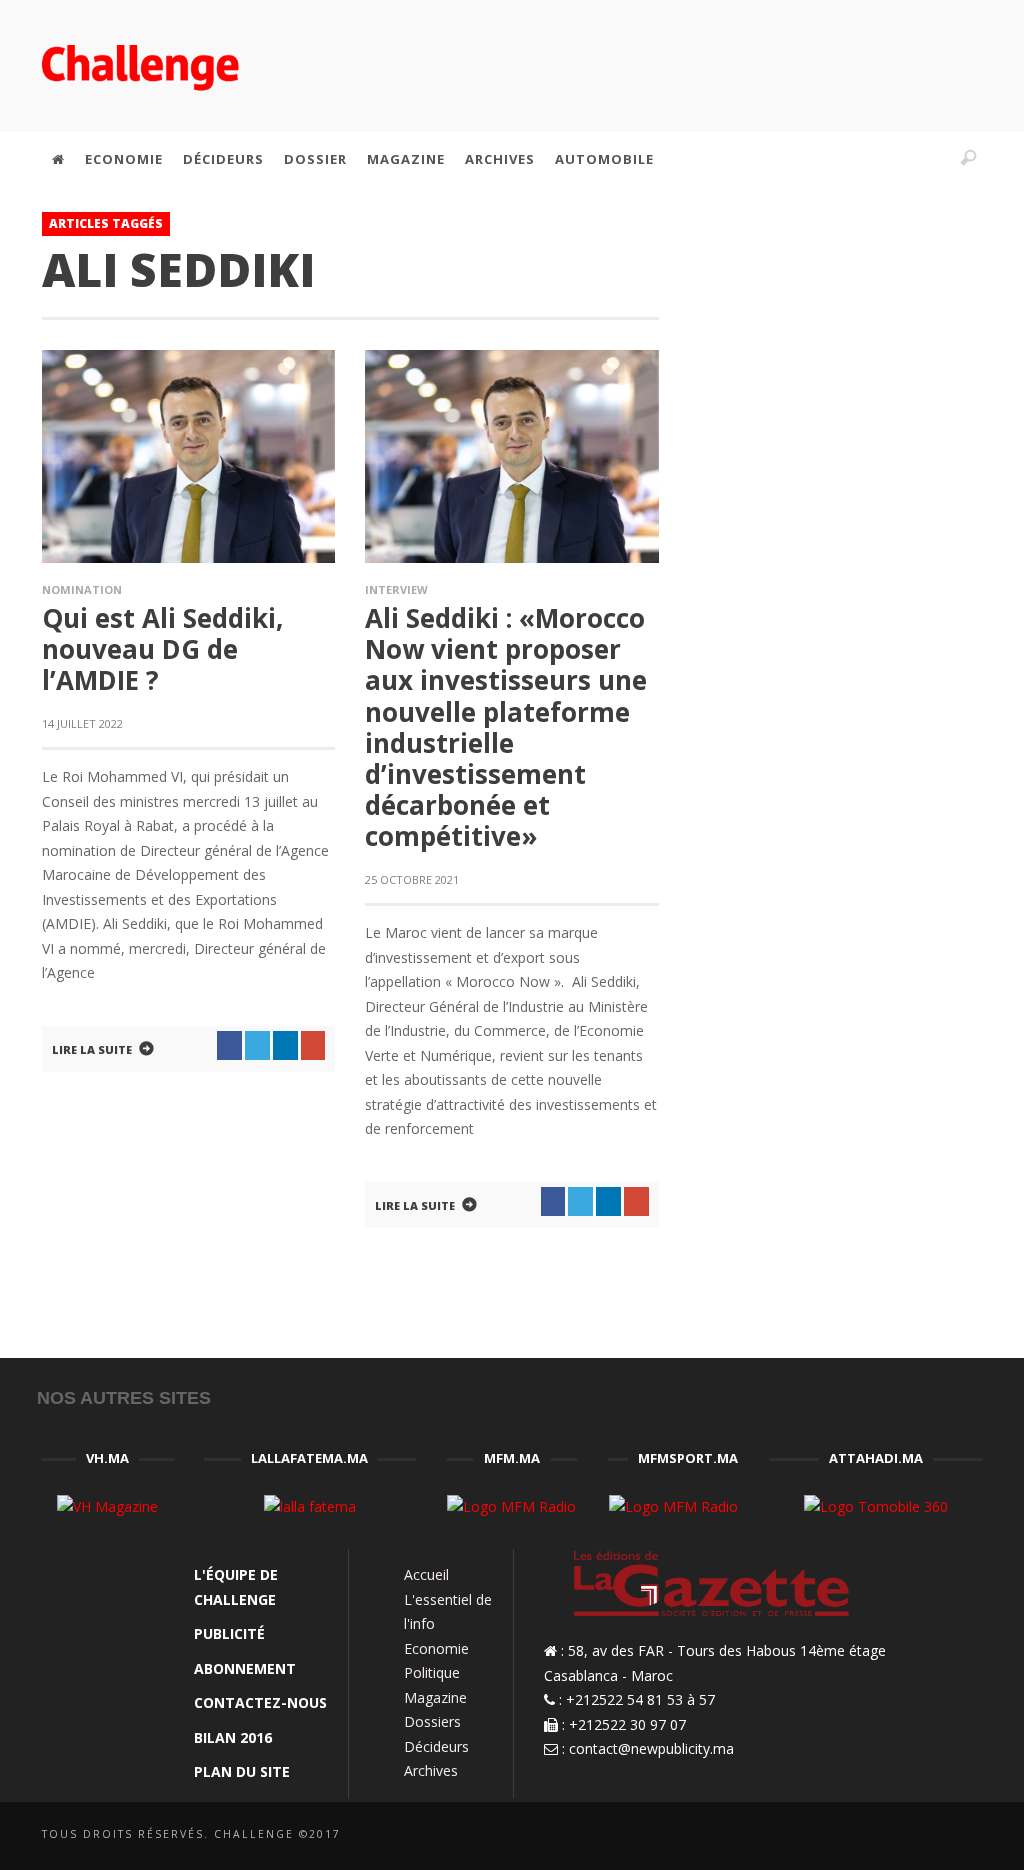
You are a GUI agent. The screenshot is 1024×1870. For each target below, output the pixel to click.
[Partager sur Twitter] (257, 1046)
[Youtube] (929, 159)
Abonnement (245, 1668)
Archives (431, 1770)
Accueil (426, 1574)
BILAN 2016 (233, 1737)
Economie (436, 1648)
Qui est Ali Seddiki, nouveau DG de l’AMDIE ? (162, 649)
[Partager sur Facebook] (229, 1046)
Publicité (229, 1633)
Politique (432, 1672)
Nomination (82, 589)
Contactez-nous (260, 1702)
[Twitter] (886, 159)
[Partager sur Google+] (313, 1046)
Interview (396, 589)
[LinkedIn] (843, 159)
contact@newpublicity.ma (651, 1748)
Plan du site (242, 1771)
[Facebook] (801, 159)
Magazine (435, 1697)
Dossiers (432, 1721)
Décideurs (436, 1746)
